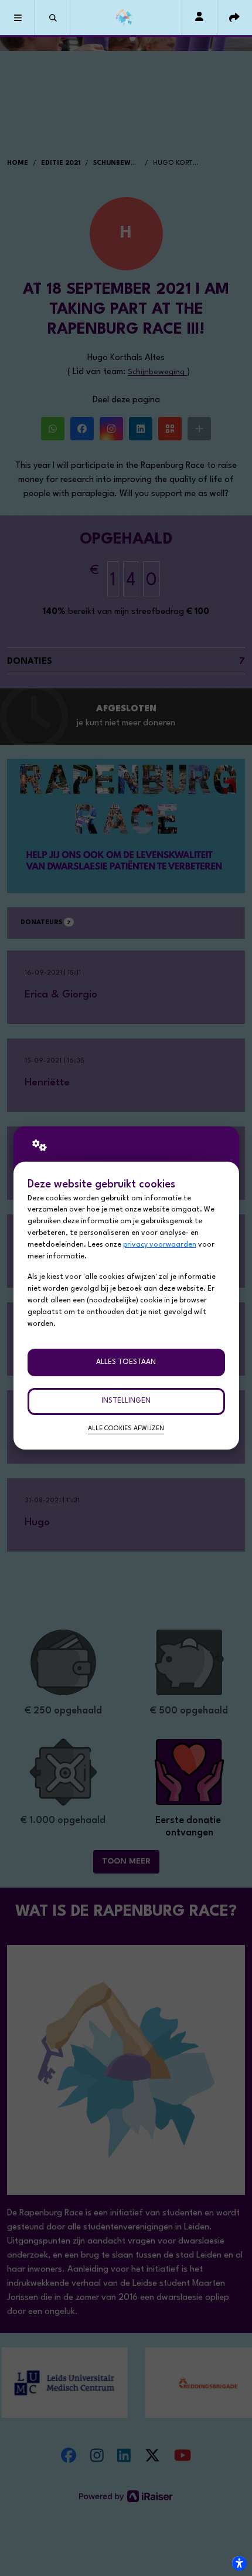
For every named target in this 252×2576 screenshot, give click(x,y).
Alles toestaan (126, 1362)
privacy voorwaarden (160, 1245)
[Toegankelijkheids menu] (239, 2563)
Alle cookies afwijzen (126, 1429)
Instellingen (126, 1401)
